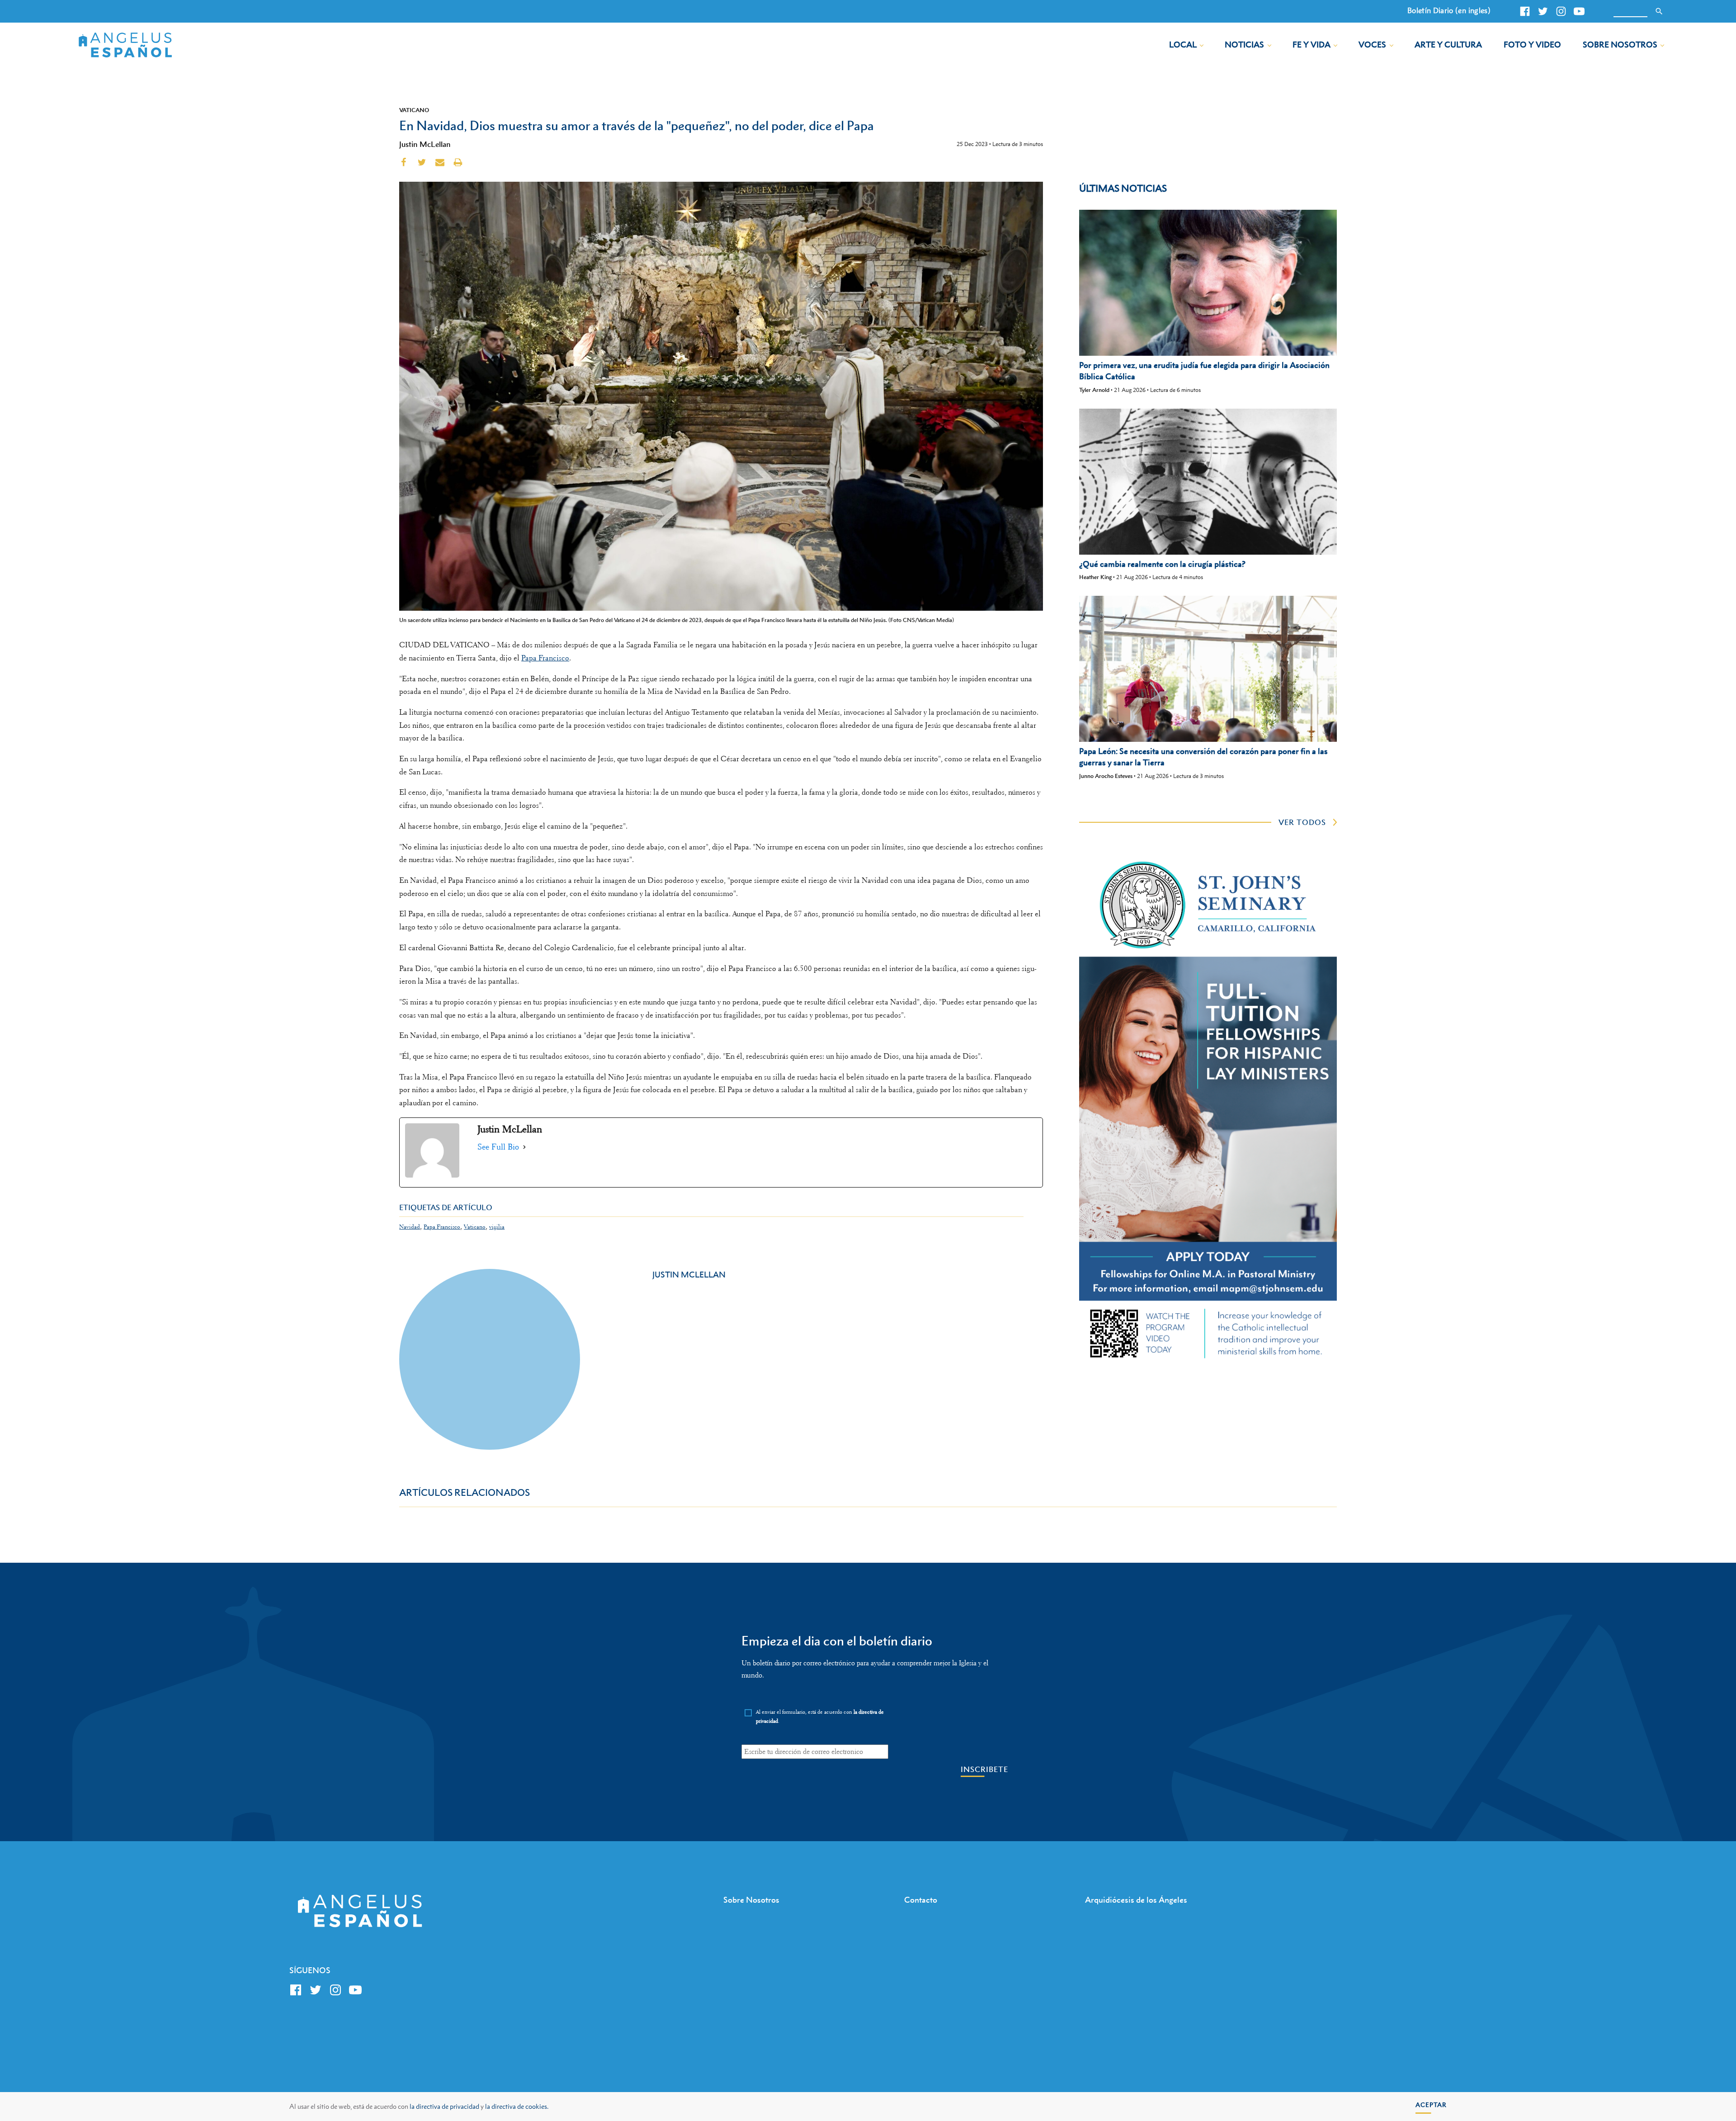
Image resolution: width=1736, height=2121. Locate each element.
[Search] (1659, 11)
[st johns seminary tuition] (1208, 1362)
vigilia (497, 1227)
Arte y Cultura (1448, 45)
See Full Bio (498, 1147)
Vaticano (414, 110)
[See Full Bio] (524, 1147)
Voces (1372, 45)
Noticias (1244, 45)
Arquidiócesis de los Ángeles (1136, 1900)
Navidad (410, 1227)
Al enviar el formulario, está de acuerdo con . (820, 1717)
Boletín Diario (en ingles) (1449, 10)
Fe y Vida (1311, 45)
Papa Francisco (545, 658)
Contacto (921, 1900)
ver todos (1302, 822)
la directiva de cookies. (517, 2106)
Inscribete (984, 1770)
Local (1183, 45)
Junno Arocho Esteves (1106, 776)
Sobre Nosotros (1620, 45)
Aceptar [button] (1431, 2105)
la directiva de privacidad (444, 2106)
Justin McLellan (425, 144)
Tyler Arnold (1094, 390)
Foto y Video (1532, 45)
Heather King (1095, 577)
